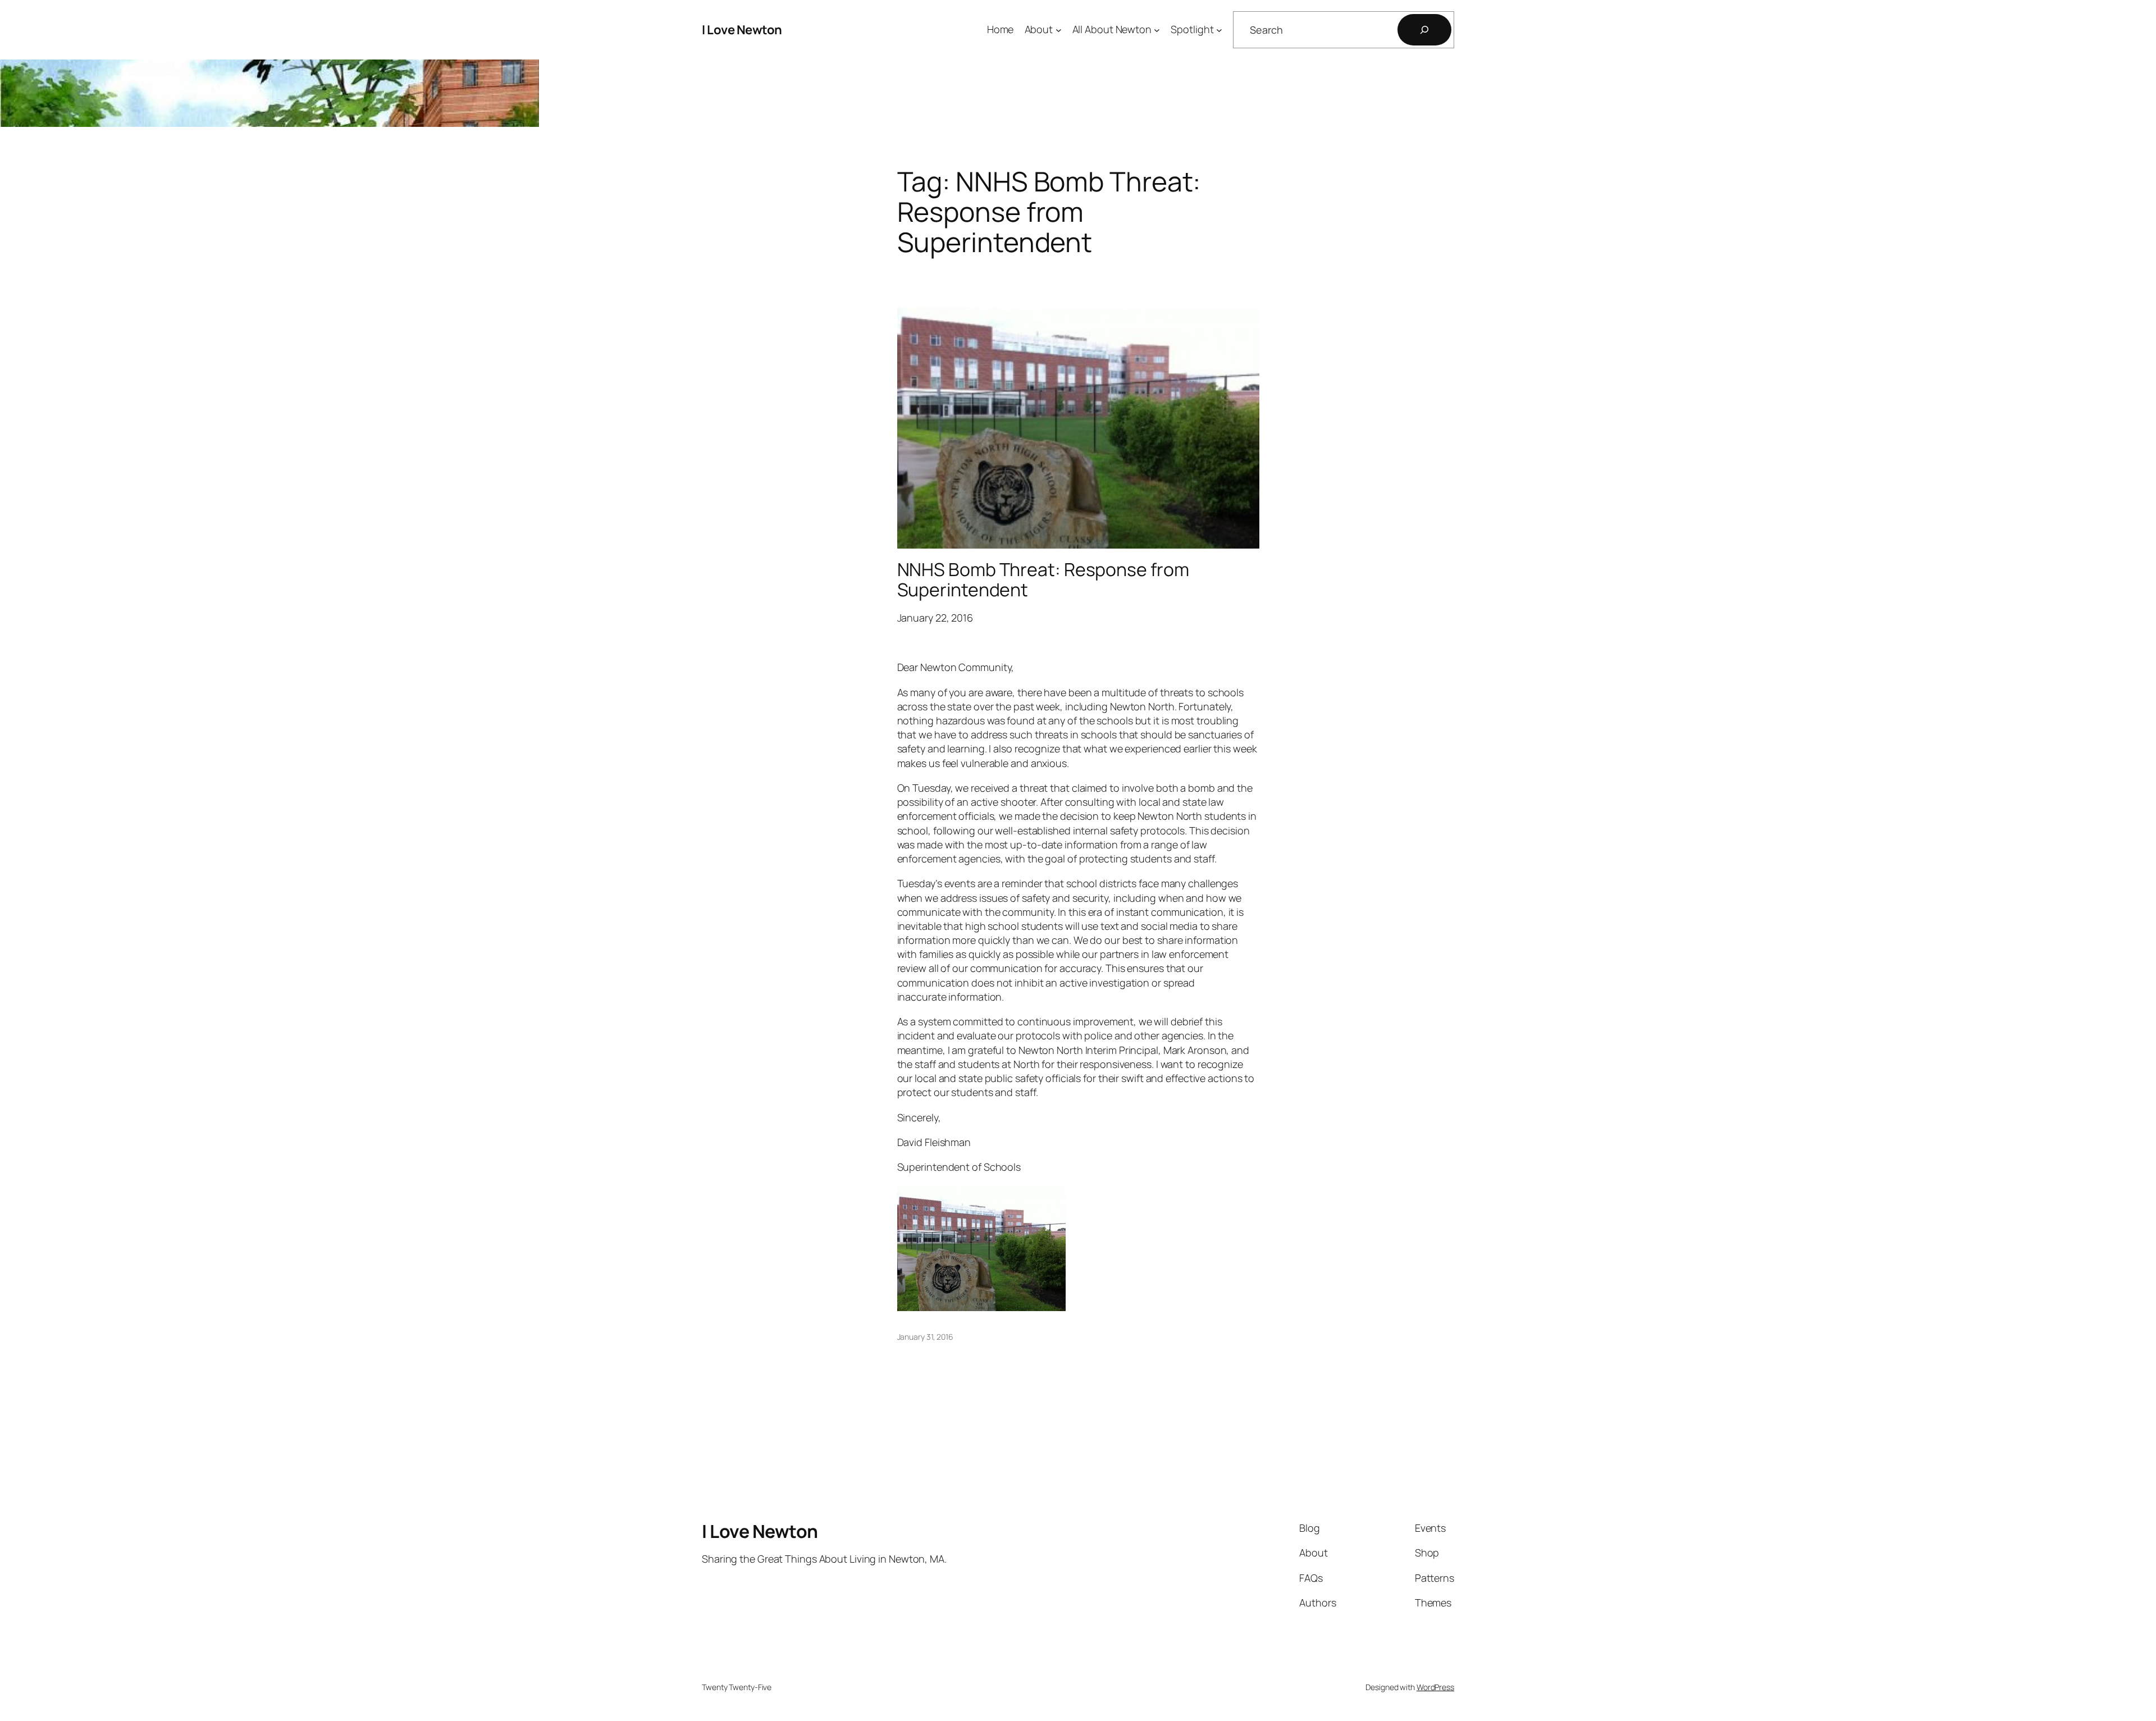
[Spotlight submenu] (1219, 30)
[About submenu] (1059, 30)
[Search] (1424, 30)
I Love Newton (742, 30)
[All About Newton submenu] (1157, 30)
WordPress (1435, 1687)
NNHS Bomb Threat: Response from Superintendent (1043, 579)
